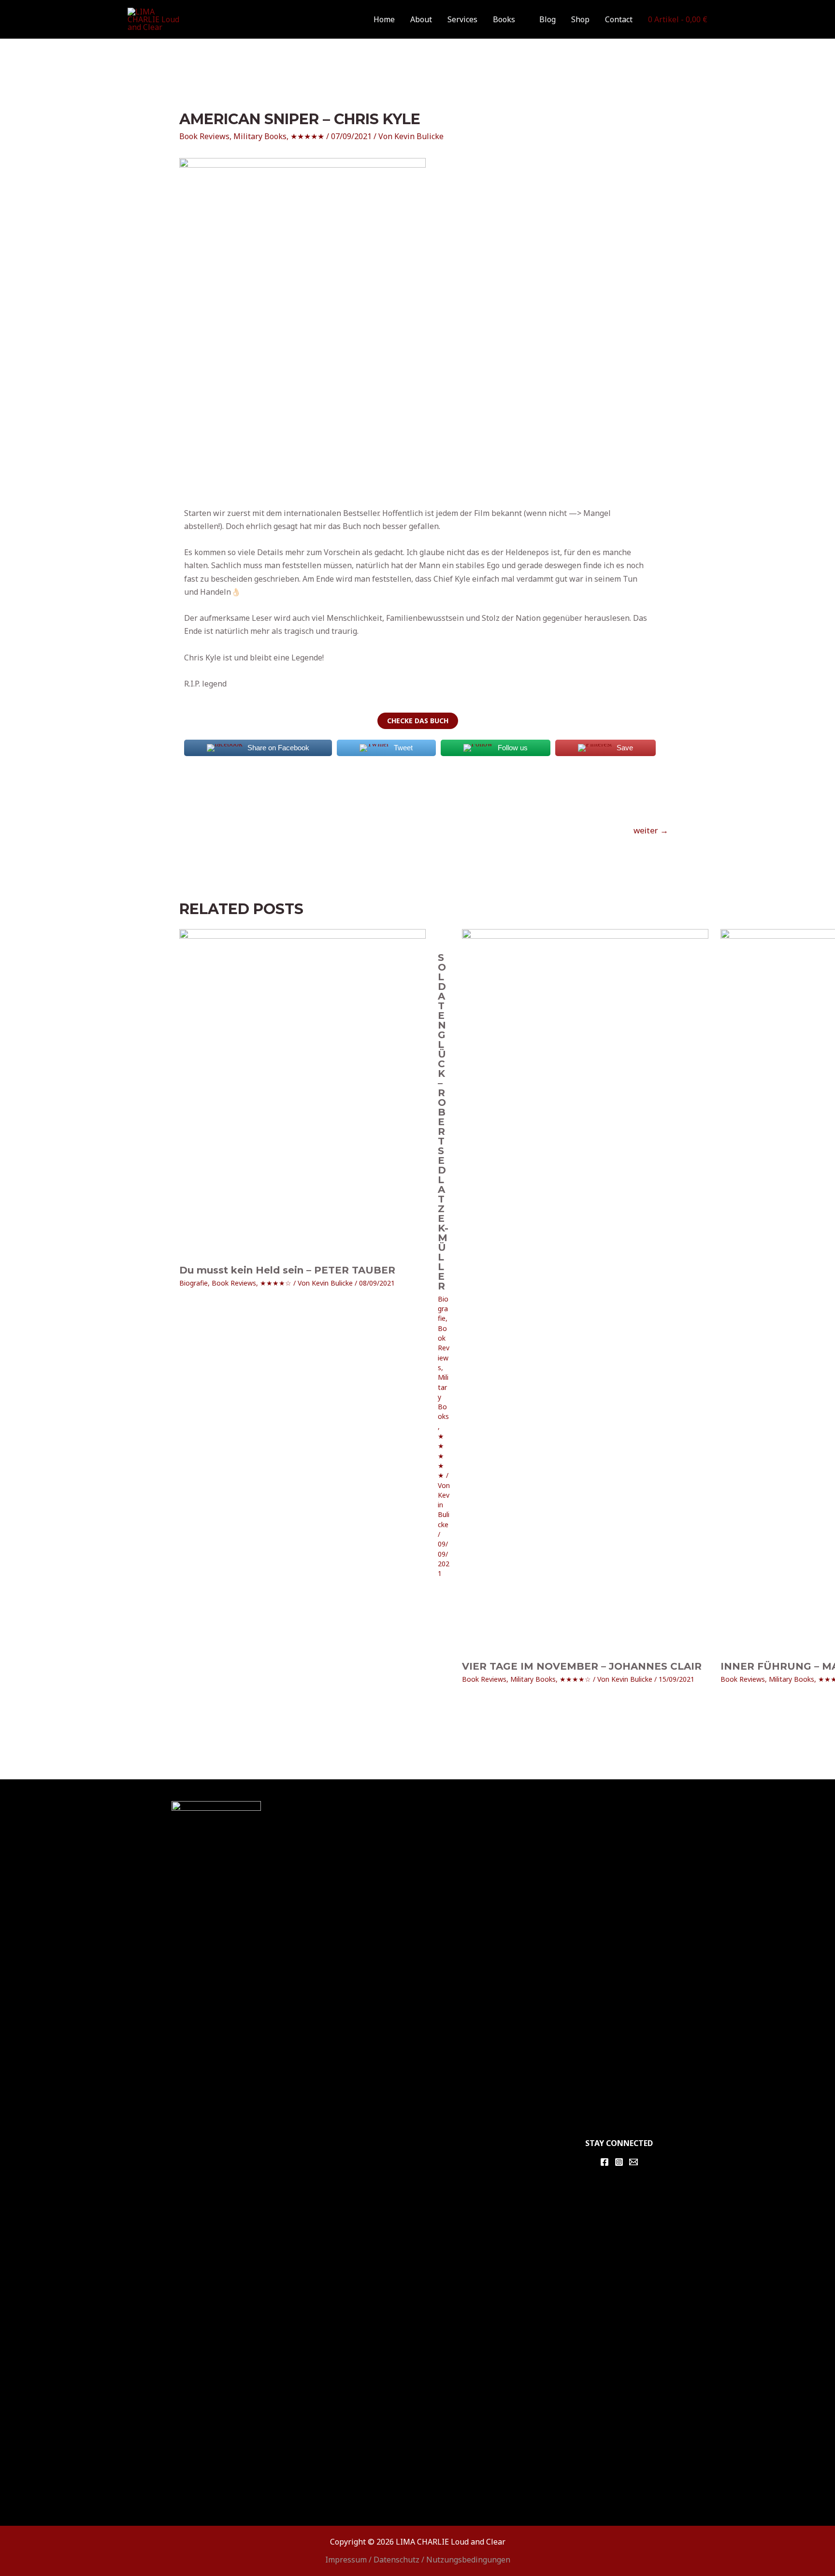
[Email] (633, 2182)
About (421, 19)
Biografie (194, 1283)
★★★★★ (307, 136)
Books (504, 19)
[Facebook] (605, 2182)
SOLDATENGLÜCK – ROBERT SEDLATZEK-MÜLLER (546, 1671)
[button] (418, 721)
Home (384, 19)
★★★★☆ (276, 1283)
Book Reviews (204, 136)
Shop (580, 19)
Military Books (260, 136)
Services (462, 19)
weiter (651, 830)
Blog (547, 19)
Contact (619, 19)
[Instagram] (619, 2182)
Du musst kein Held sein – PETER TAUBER (287, 1270)
